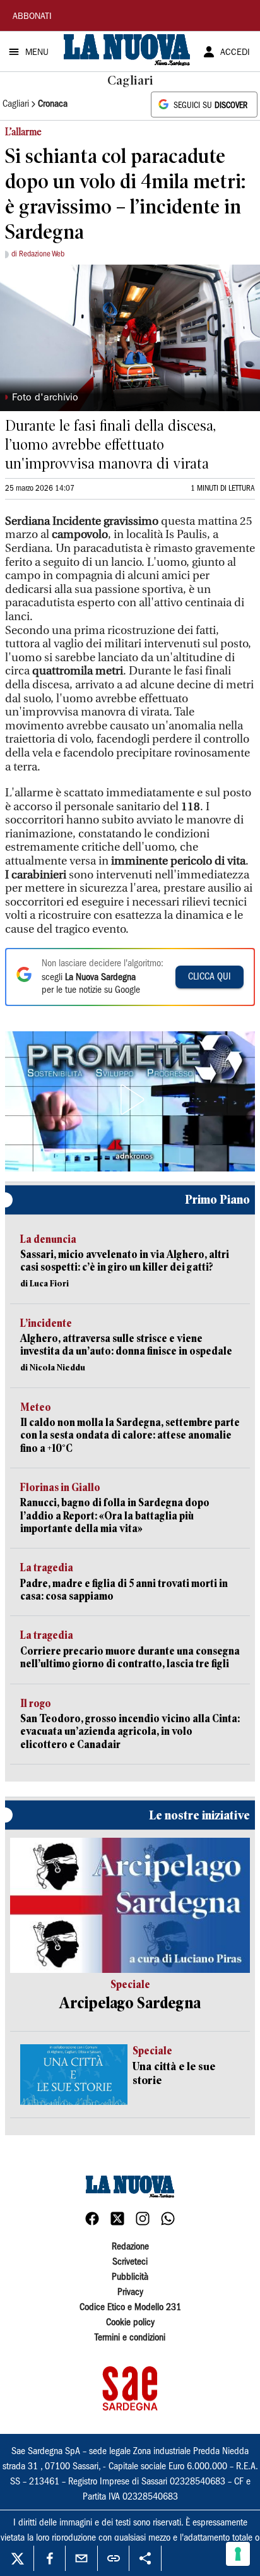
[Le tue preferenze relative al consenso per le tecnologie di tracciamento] (238, 2554)
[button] (130, 1099)
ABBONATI (32, 17)
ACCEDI (235, 53)
